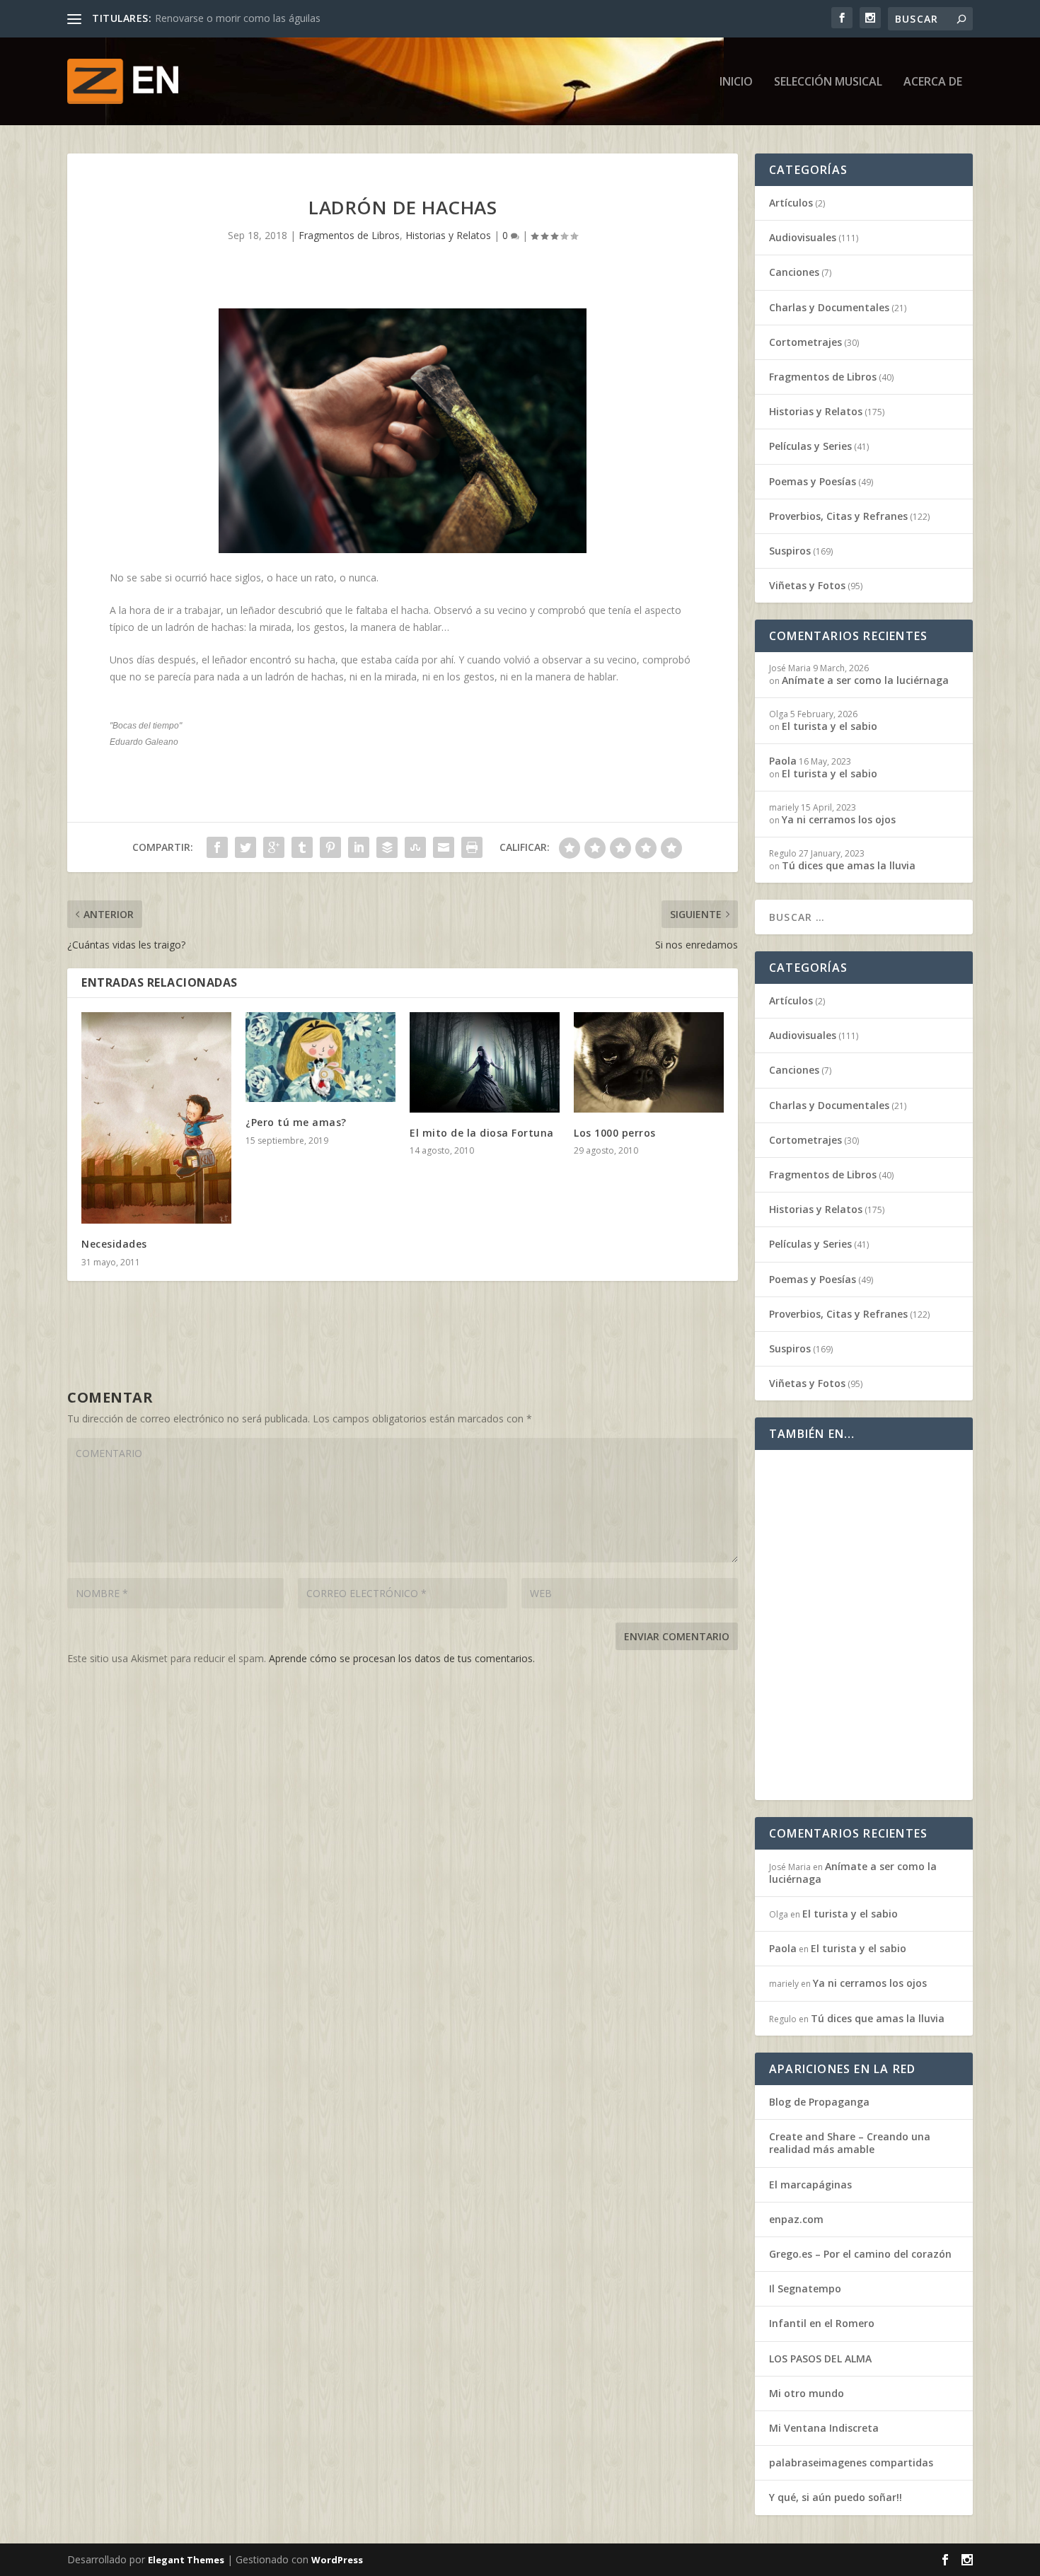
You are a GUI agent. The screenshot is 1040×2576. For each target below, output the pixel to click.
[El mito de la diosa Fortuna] (485, 1062)
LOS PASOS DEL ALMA (820, 2359)
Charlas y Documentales (829, 307)
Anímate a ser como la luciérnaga (865, 680)
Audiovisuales (803, 237)
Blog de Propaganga (819, 2102)
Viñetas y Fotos (807, 585)
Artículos (791, 203)
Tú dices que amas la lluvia (849, 865)
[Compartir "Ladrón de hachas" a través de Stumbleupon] (415, 847)
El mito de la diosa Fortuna (482, 1133)
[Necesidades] (156, 1118)
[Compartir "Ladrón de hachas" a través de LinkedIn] (359, 847)
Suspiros (790, 551)
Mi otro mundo (807, 2393)
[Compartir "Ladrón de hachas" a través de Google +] (274, 847)
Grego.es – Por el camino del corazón (860, 2254)
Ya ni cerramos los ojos (839, 819)
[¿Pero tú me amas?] (320, 1057)
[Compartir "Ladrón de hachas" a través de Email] (444, 847)
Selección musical (828, 82)
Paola (783, 761)
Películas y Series (810, 446)
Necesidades (114, 1244)
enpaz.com (796, 2219)
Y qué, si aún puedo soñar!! (836, 2497)
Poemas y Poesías (813, 481)
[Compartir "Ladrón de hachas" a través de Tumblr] (302, 847)
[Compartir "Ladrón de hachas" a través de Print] (472, 847)
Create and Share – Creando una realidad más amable (850, 2143)
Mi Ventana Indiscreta (824, 2428)
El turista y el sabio (830, 726)
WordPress (337, 2560)
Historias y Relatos (448, 235)
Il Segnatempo (805, 2288)
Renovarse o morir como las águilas (238, 18)
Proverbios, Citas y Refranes (838, 516)
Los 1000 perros (615, 1133)
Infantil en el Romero (822, 2323)
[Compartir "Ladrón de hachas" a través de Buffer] (387, 847)
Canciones (794, 272)
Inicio (736, 82)
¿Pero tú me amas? (296, 1122)
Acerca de (933, 82)
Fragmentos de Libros (349, 235)
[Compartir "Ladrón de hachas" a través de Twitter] (245, 847)
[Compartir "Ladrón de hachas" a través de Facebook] (217, 847)
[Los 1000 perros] (649, 1062)
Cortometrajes (805, 342)
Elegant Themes (186, 2560)
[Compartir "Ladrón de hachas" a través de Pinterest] (330, 847)
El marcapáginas (810, 2185)
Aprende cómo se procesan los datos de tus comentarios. (402, 1658)
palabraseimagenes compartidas (851, 2462)
